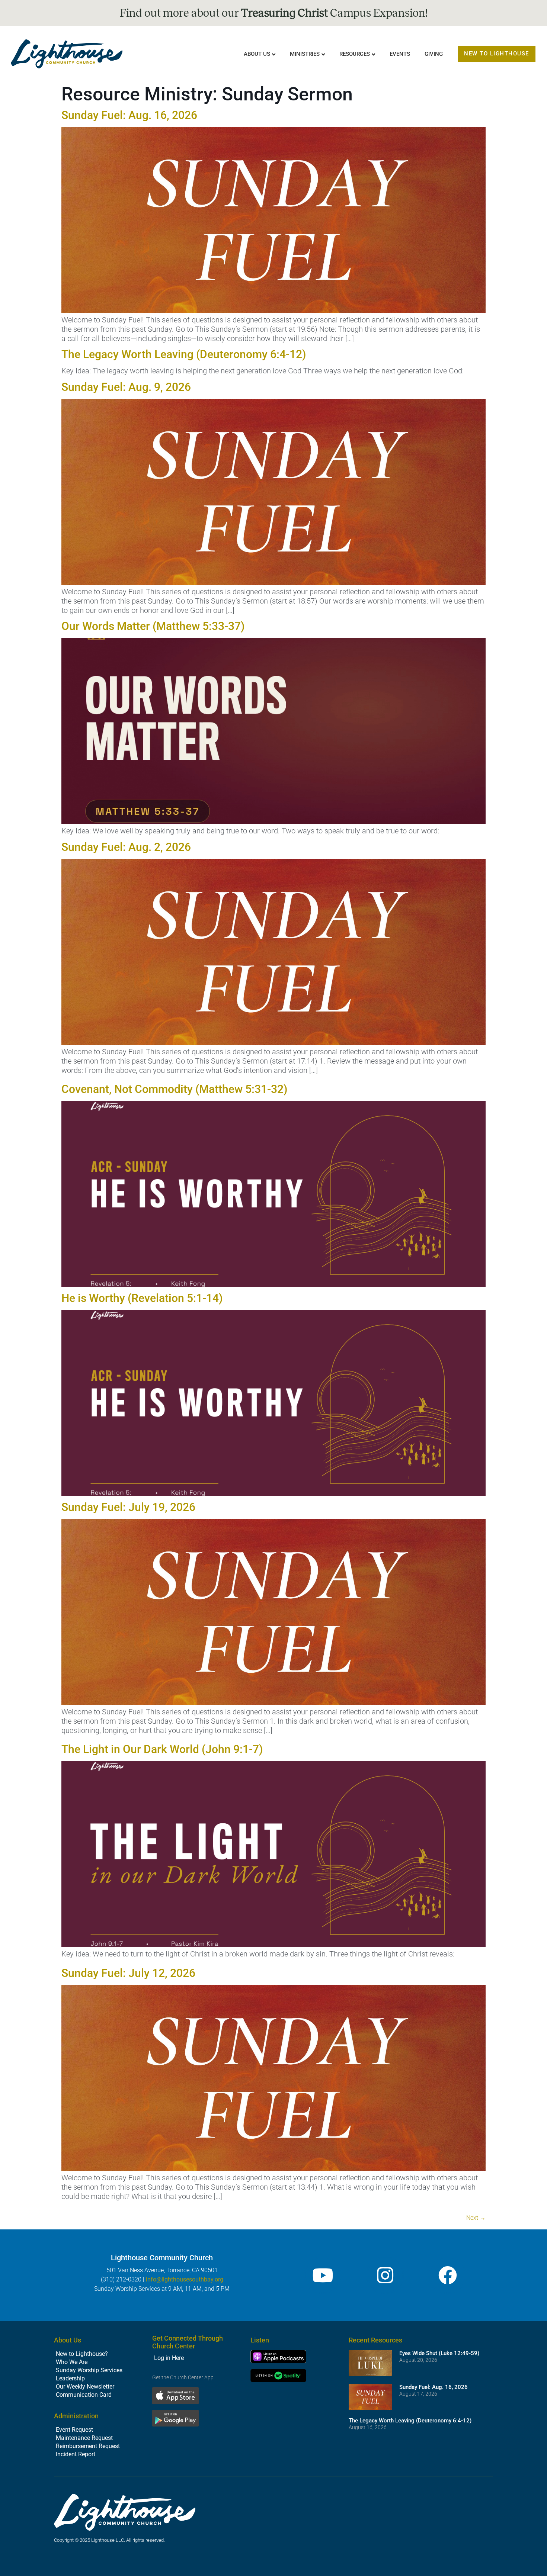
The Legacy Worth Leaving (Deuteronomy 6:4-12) (184, 354)
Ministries (305, 54)
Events (400, 54)
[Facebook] (448, 2275)
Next (476, 2218)
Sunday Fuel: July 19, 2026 (128, 1507)
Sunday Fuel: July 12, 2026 (128, 1973)
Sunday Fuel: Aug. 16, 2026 (129, 115)
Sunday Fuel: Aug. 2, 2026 (126, 847)
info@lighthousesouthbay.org (185, 2279)
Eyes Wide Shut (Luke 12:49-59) (439, 2353)
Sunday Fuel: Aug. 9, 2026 (126, 387)
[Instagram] (385, 2275)
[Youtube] (323, 2275)
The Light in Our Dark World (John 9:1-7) (162, 1749)
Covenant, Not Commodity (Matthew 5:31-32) (174, 1089)
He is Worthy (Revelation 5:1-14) (142, 1298)
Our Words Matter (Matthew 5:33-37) (153, 626)
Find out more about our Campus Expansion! (274, 13)
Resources (355, 54)
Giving (434, 54)
